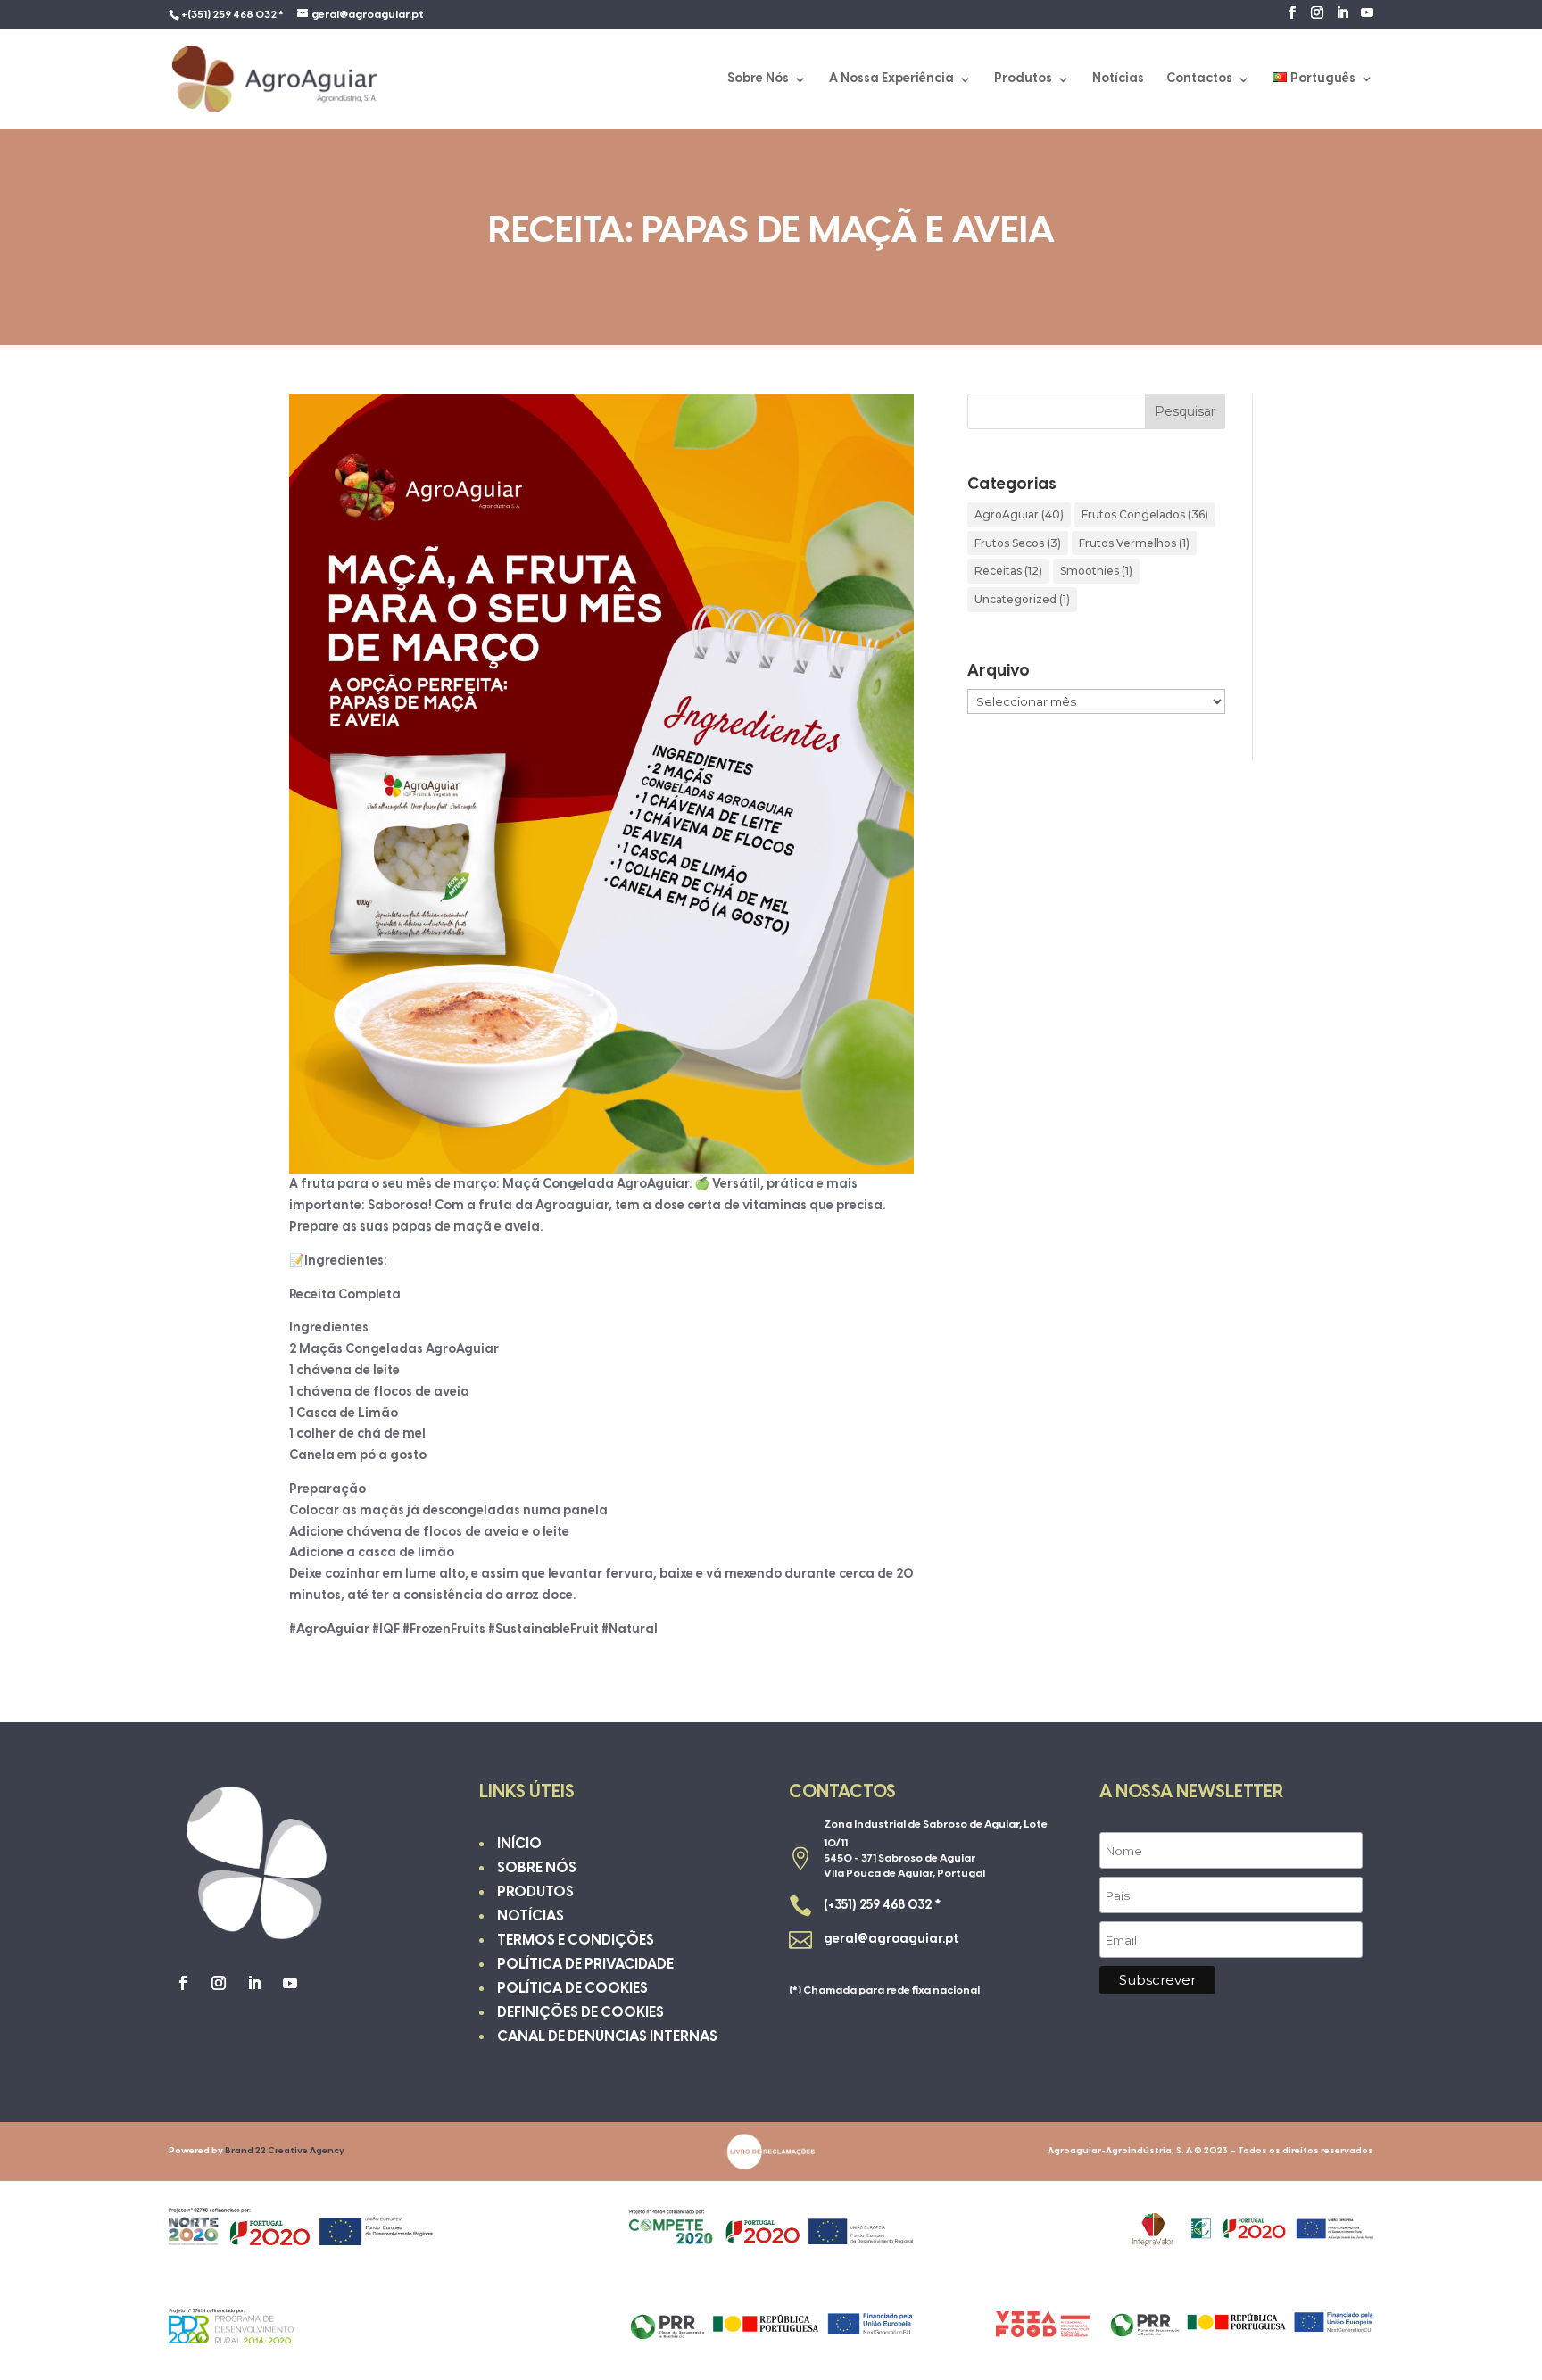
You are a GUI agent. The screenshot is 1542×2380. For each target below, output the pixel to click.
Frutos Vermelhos (1134, 543)
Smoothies (1096, 571)
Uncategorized (1022, 599)
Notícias (1118, 79)
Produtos (1023, 79)
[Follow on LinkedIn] (254, 1983)
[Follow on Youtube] (290, 1983)
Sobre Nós (758, 79)
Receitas (1008, 571)
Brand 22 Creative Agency (285, 2151)
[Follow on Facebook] (183, 1983)
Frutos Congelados (1145, 514)
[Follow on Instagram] (219, 1983)
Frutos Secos (1018, 543)
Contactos (1199, 79)
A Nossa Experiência (891, 79)
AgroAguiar (1019, 514)
